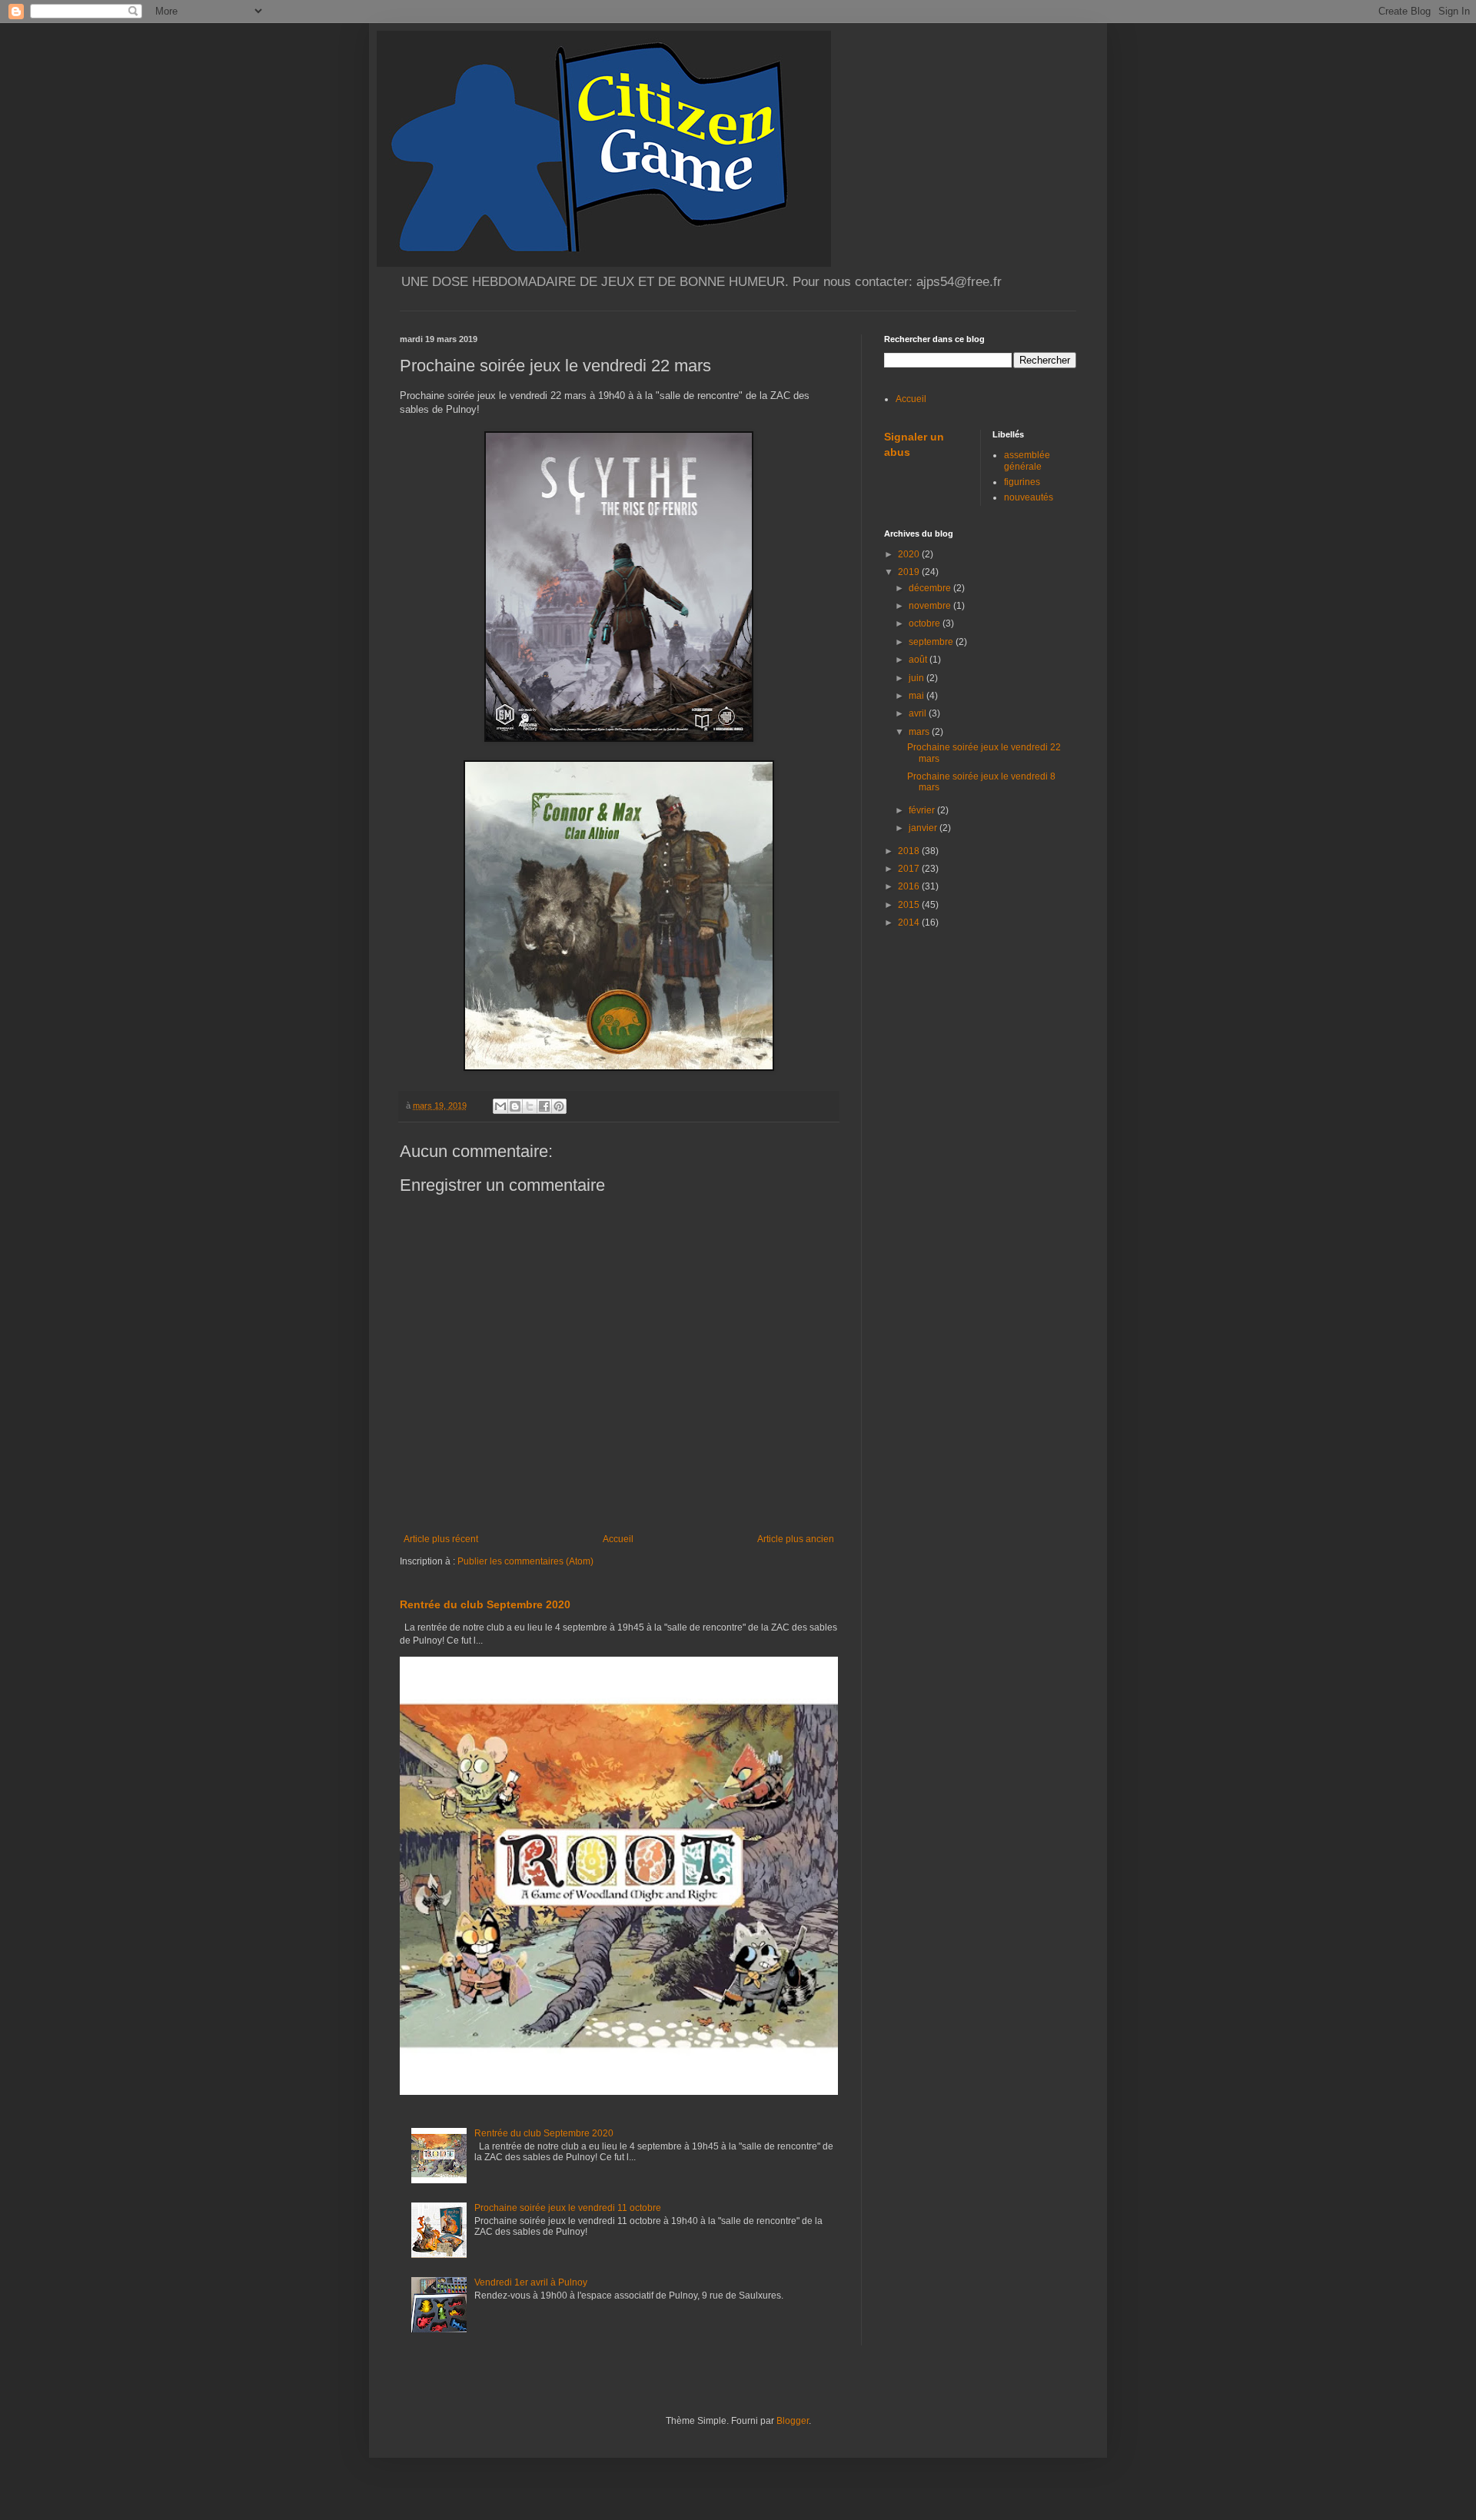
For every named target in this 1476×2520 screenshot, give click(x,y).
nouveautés (1029, 497)
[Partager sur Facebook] (544, 1106)
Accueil (618, 1539)
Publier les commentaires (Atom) (525, 1561)
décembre (931, 588)
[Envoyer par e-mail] (500, 1106)
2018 (910, 851)
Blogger (793, 2421)
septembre (932, 642)
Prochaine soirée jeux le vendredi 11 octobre (568, 2208)
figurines (1022, 482)
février (923, 810)
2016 (910, 886)
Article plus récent (441, 1539)
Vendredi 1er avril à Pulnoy (531, 2282)
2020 (910, 554)
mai (918, 696)
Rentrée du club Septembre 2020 (485, 1604)
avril (919, 713)
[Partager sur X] (530, 1106)
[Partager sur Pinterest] (559, 1106)
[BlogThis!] (515, 1106)
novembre (931, 606)
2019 (910, 572)
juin (918, 678)
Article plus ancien (796, 1539)
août (919, 660)
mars (920, 732)
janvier (924, 828)
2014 (910, 923)
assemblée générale (1027, 460)
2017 (910, 869)
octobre (926, 623)
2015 (910, 905)
